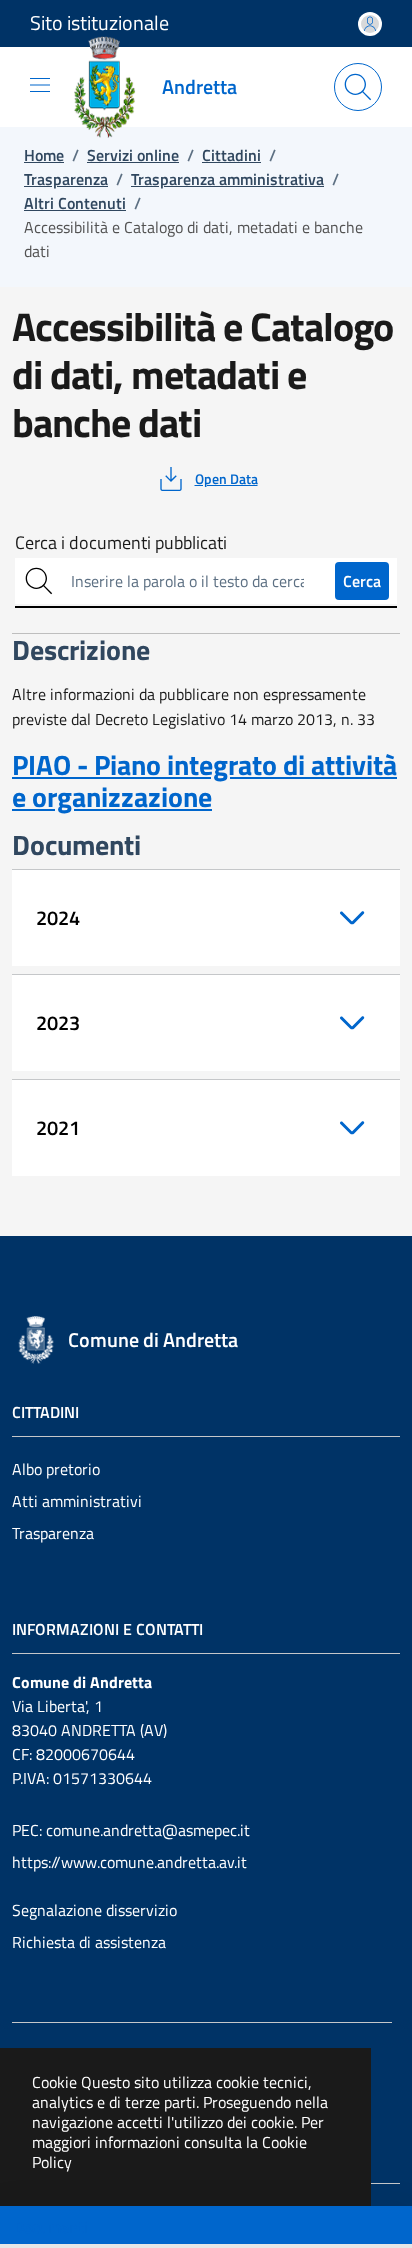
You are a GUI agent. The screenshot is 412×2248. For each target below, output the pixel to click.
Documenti (51, 2227)
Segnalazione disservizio (94, 1910)
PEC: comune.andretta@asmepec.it (131, 1830)
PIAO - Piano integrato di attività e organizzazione (204, 780)
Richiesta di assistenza (89, 1942)
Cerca (362, 581)
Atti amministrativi (77, 1501)
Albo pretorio (56, 1469)
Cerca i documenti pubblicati (121, 543)
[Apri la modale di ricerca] (358, 87)
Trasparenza (53, 1533)
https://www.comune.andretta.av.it (129, 1862)
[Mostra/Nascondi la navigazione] (40, 85)
